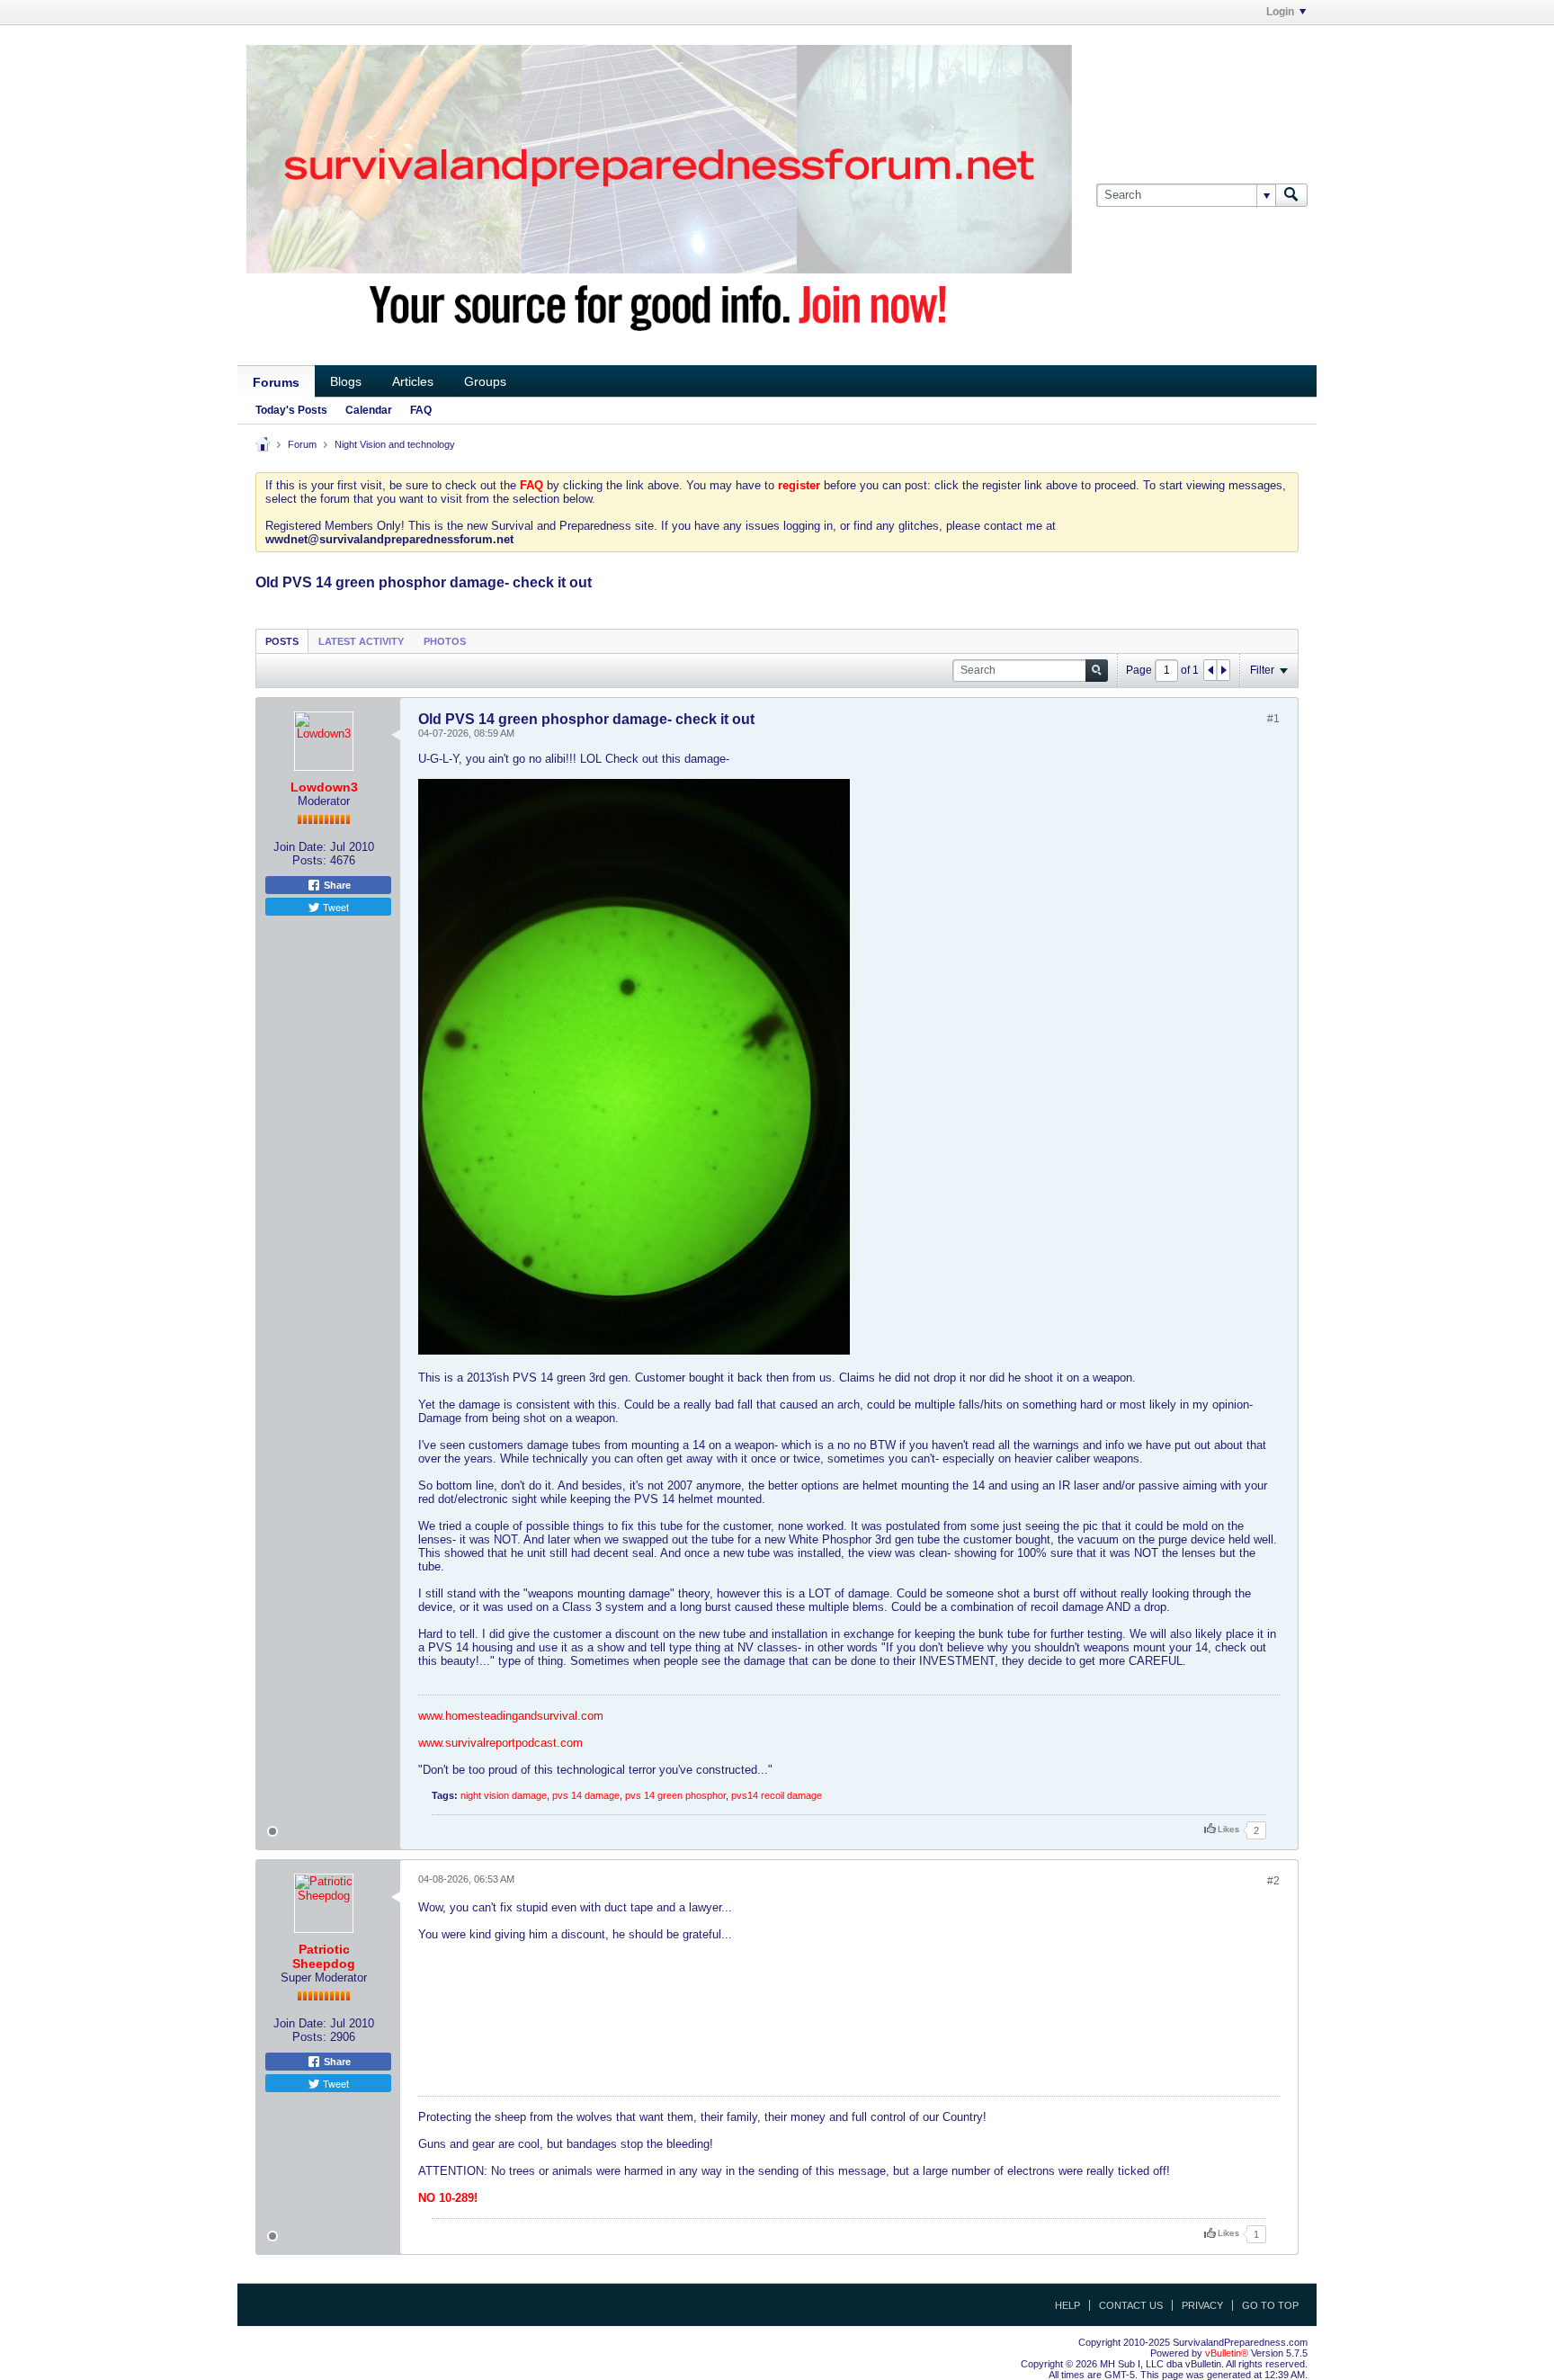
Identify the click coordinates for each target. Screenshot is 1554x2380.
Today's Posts (291, 410)
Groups (485, 381)
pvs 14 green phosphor (675, 1795)
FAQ (421, 410)
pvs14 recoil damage (777, 1795)
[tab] (282, 641)
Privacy (1202, 2305)
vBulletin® (1227, 2353)
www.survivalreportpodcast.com (500, 1743)
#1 (1273, 719)
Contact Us (1131, 2305)
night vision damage (504, 1795)
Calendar (369, 410)
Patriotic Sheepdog (324, 1956)
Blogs (346, 381)
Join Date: (300, 847)
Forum (302, 444)
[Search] (1291, 195)
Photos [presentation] (445, 641)
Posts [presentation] (282, 641)
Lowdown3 (324, 787)
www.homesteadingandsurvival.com (511, 1716)
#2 (1273, 1881)
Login (1280, 12)
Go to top (1270, 2305)
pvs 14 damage (586, 1795)
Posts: (309, 860)
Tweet (335, 907)
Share (336, 885)
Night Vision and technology (395, 444)
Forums (276, 382)
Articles (413, 381)
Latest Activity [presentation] (361, 641)
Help (1067, 2305)
